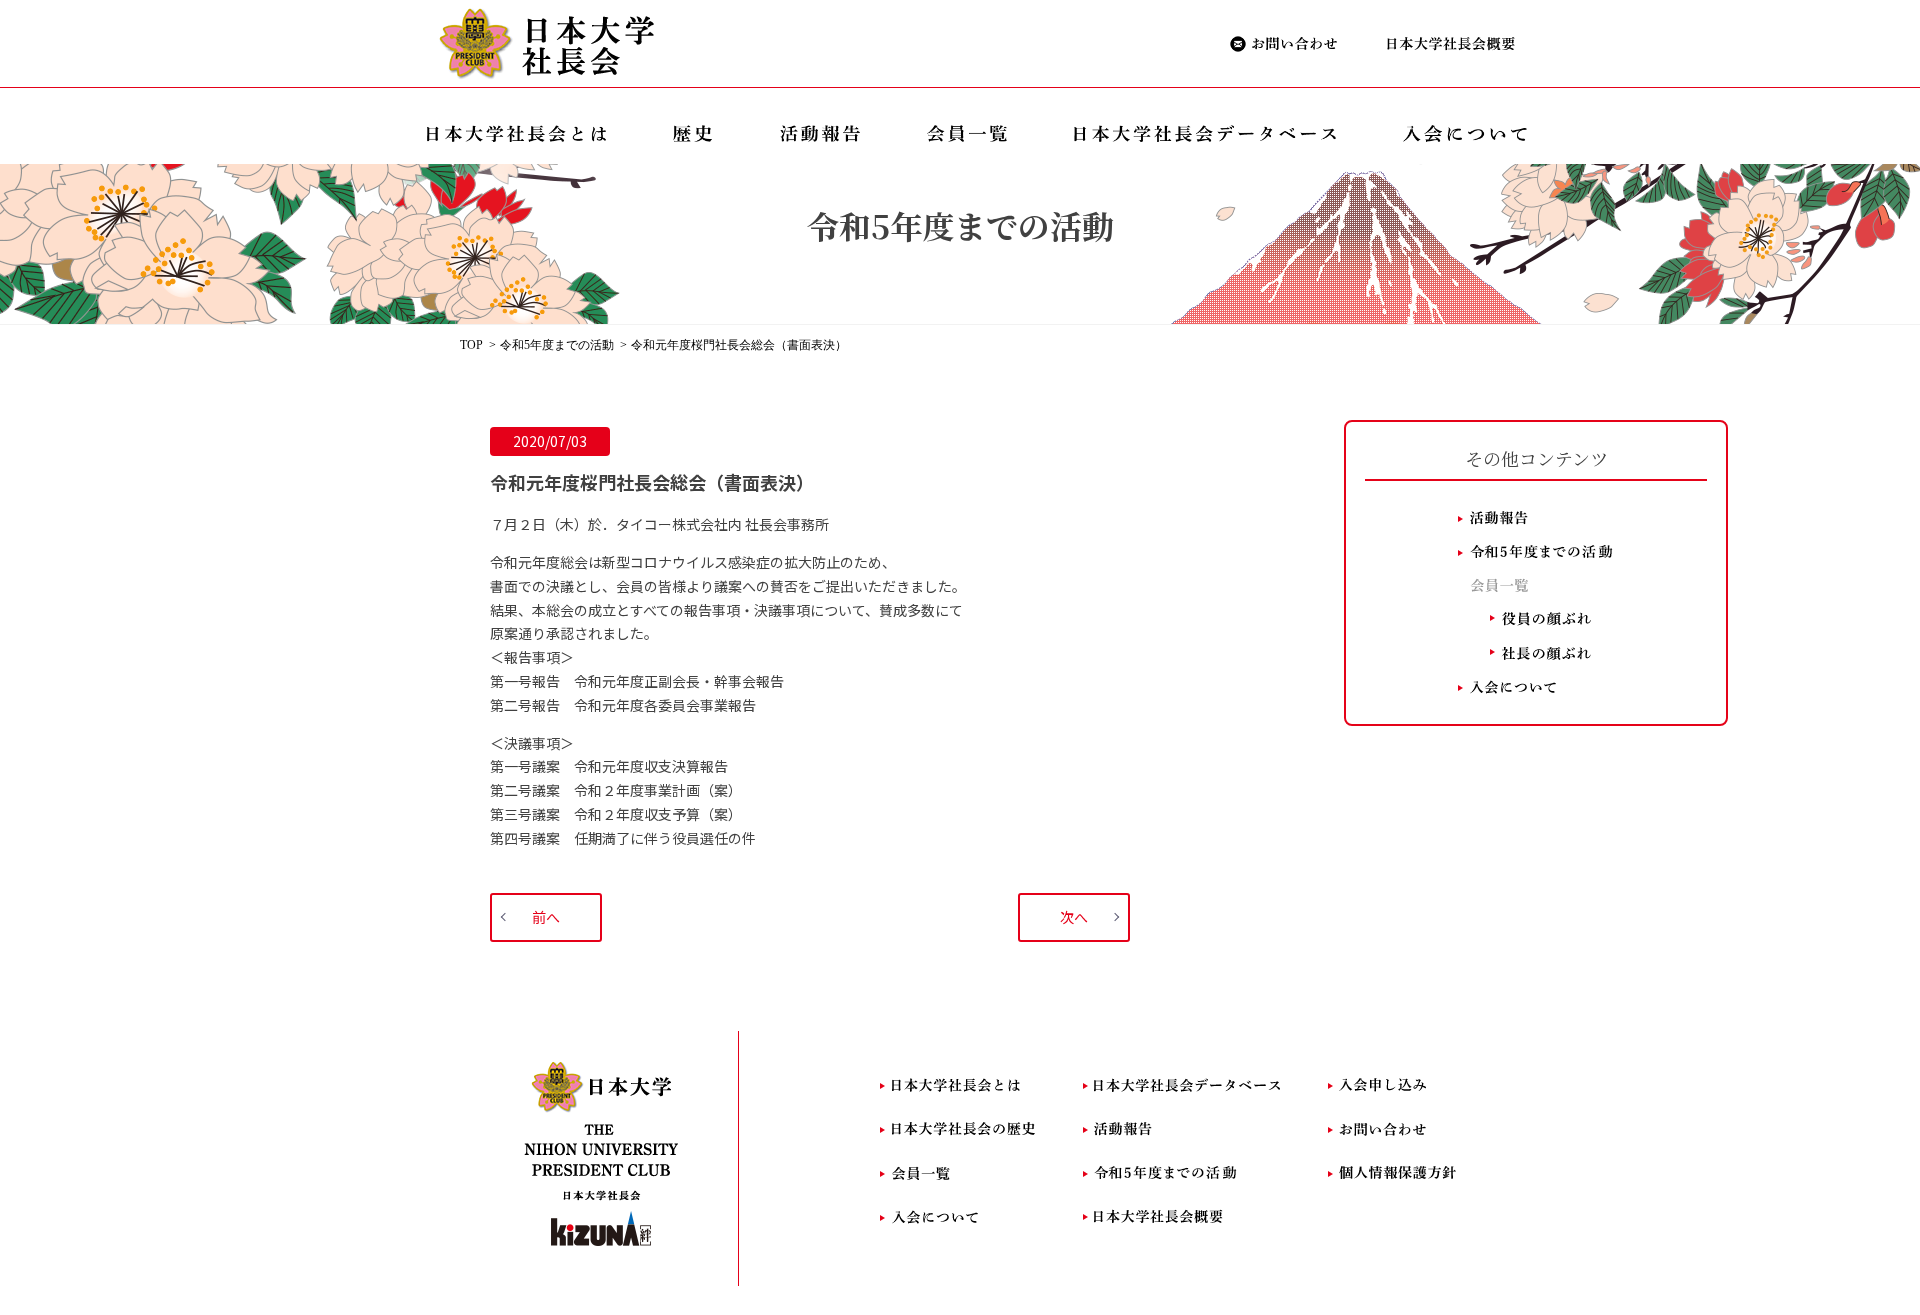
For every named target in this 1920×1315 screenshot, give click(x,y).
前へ (546, 917)
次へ (1074, 917)
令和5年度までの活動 (557, 345)
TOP (471, 345)
